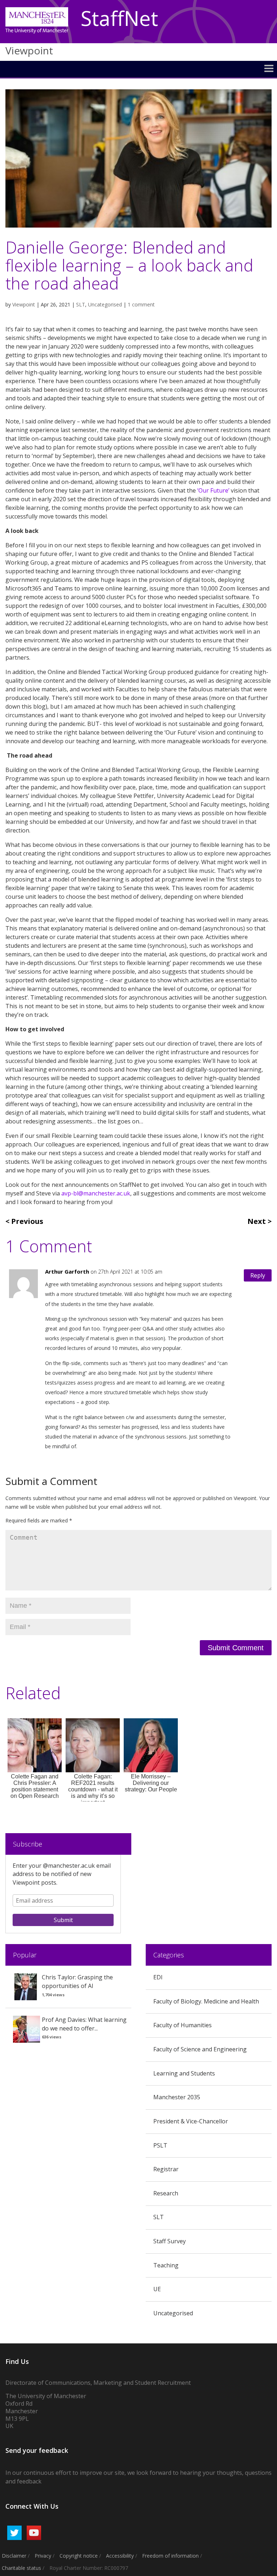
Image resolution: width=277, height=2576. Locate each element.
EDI (158, 1977)
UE (157, 2289)
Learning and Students (184, 2073)
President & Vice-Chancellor (191, 2121)
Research (166, 2193)
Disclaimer (14, 2556)
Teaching (166, 2265)
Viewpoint (24, 304)
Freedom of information (170, 2556)
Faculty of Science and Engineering (200, 2049)
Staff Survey (170, 2241)
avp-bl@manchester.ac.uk (96, 1193)
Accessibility (120, 2556)
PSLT (160, 2145)
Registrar (166, 2169)
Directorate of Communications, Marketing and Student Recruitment (99, 2383)
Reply (258, 1275)
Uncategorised (105, 304)
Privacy (43, 2556)
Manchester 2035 (177, 2097)
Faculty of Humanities (183, 2025)
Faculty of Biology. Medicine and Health (206, 2001)
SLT (81, 304)
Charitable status (21, 2568)
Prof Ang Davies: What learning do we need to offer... (84, 2024)
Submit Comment (236, 1648)
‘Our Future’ (213, 490)
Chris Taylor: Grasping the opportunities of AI (77, 1982)
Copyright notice (79, 2556)
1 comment (141, 304)
